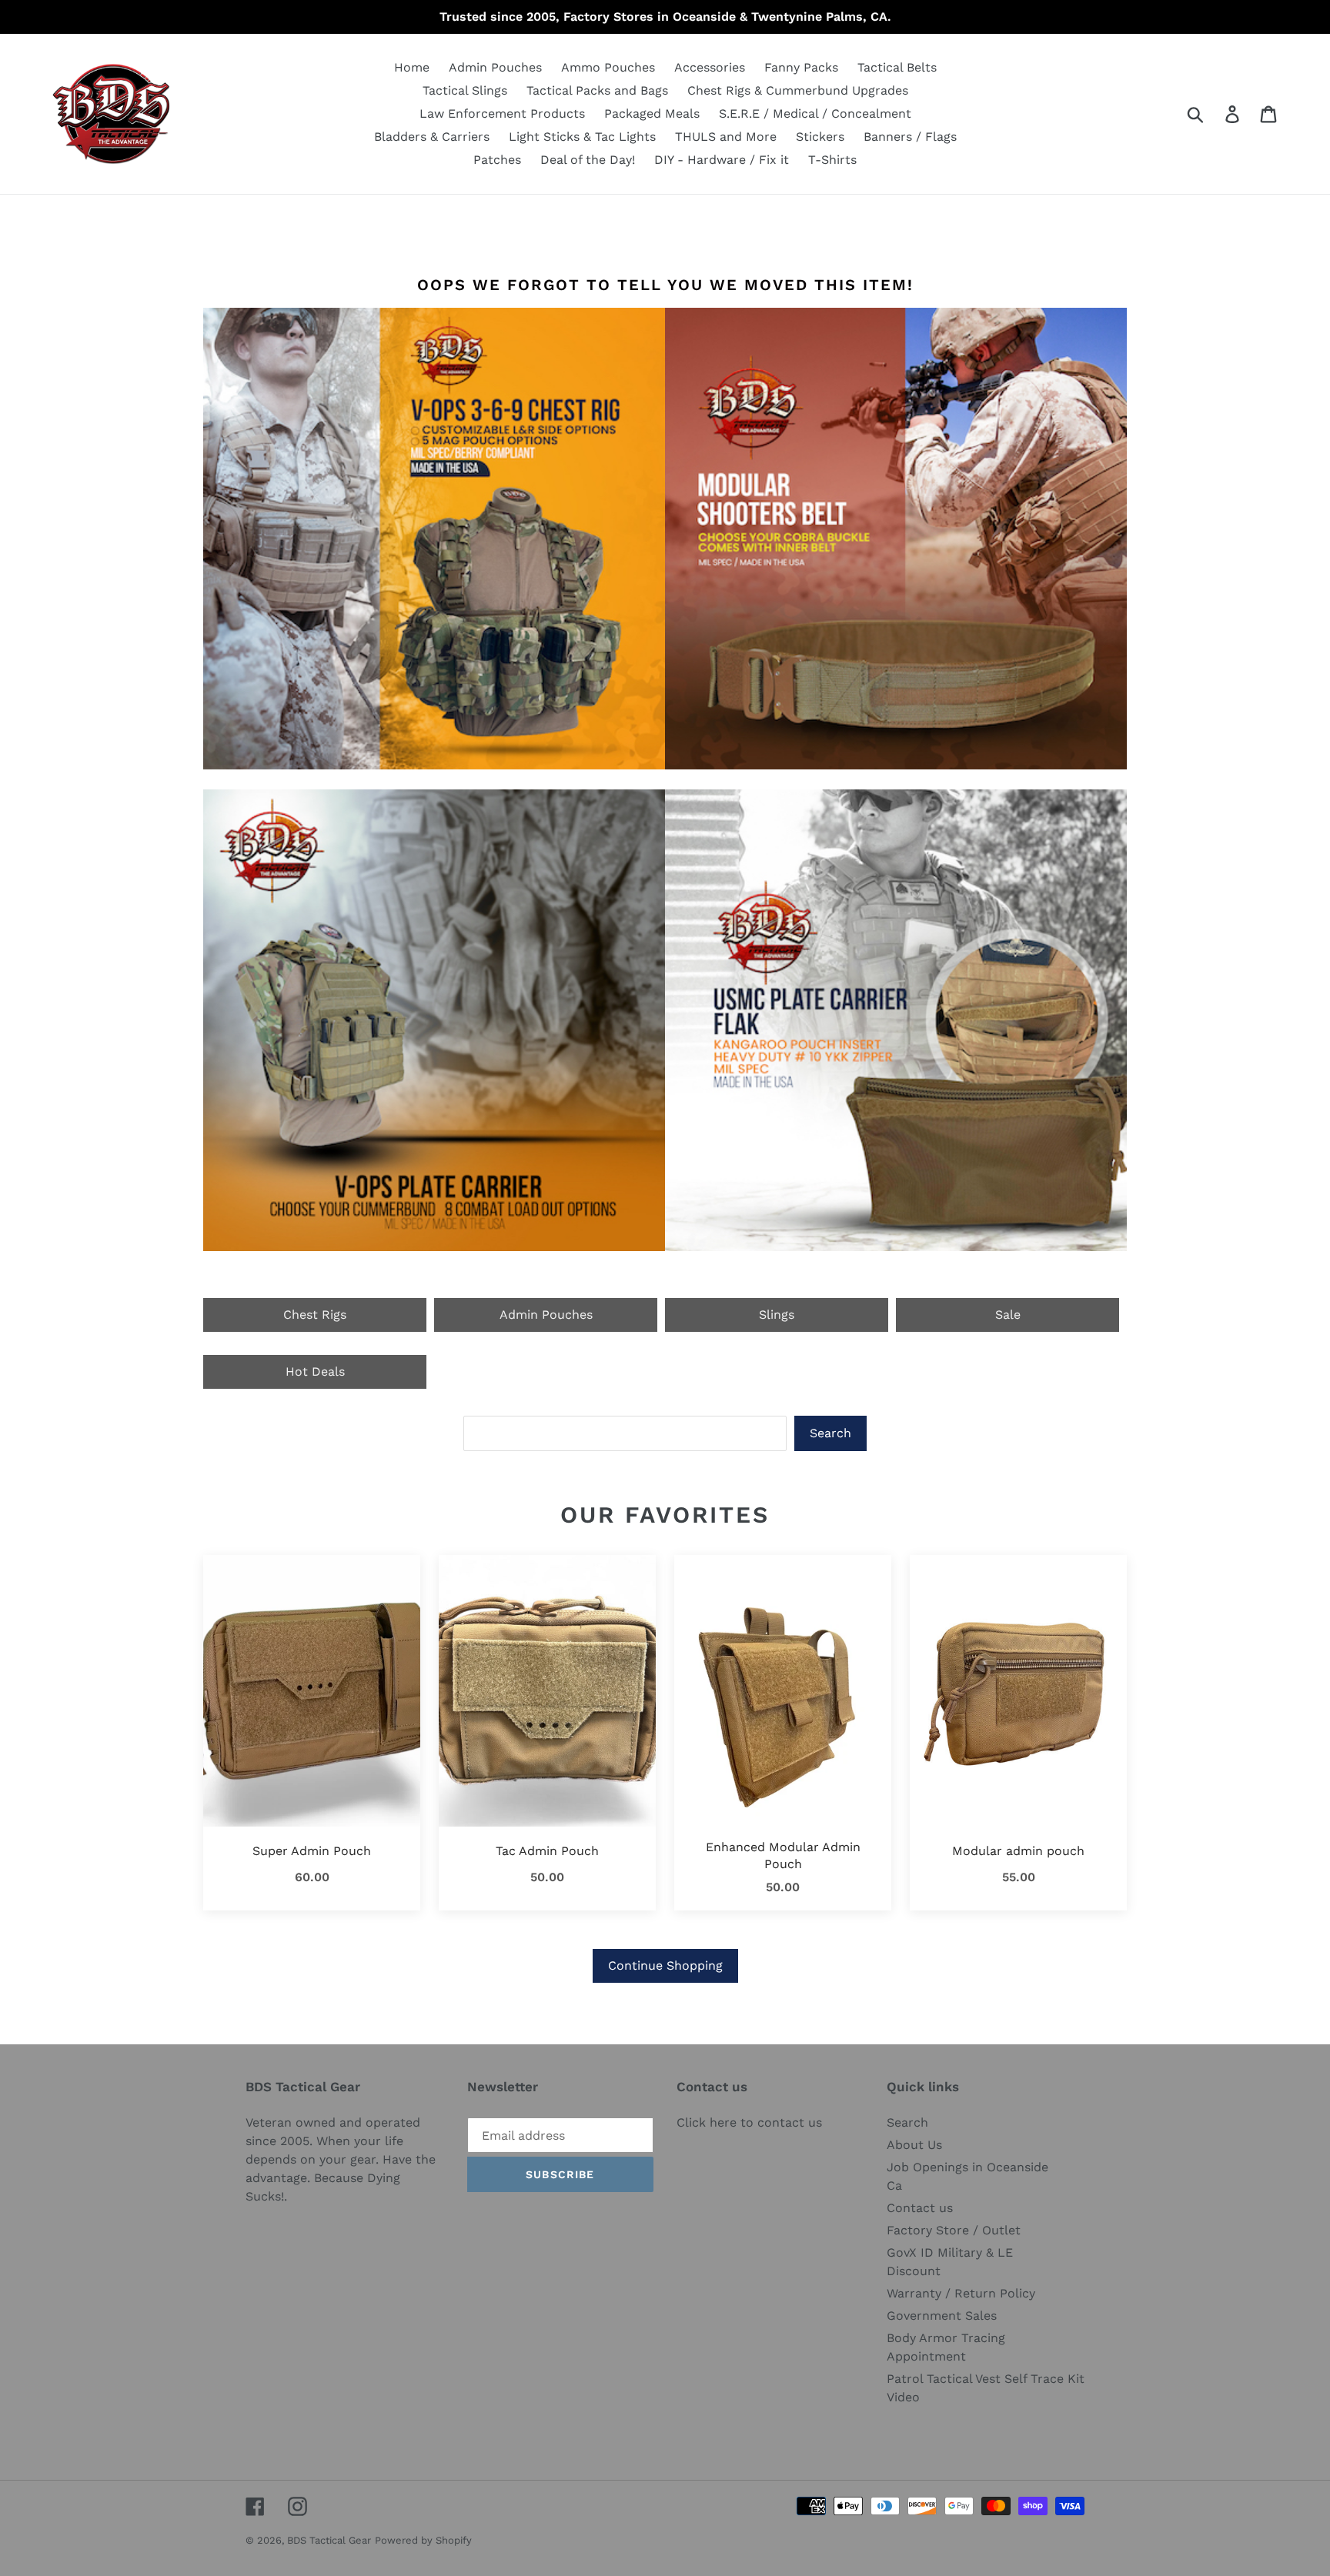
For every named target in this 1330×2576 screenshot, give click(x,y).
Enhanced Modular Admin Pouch (783, 1855)
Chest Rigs (315, 1315)
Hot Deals (315, 1371)
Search (830, 1433)
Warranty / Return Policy (961, 2293)
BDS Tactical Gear (329, 2540)
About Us (914, 2145)
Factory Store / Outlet (954, 2230)
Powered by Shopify (423, 2540)
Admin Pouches (546, 1315)
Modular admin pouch (1018, 1851)
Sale (1008, 1315)
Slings (777, 1315)
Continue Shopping (665, 1965)
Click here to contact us (749, 2122)
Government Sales (942, 2316)
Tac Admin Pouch (547, 1851)
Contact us (920, 2208)
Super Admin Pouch (312, 1851)
